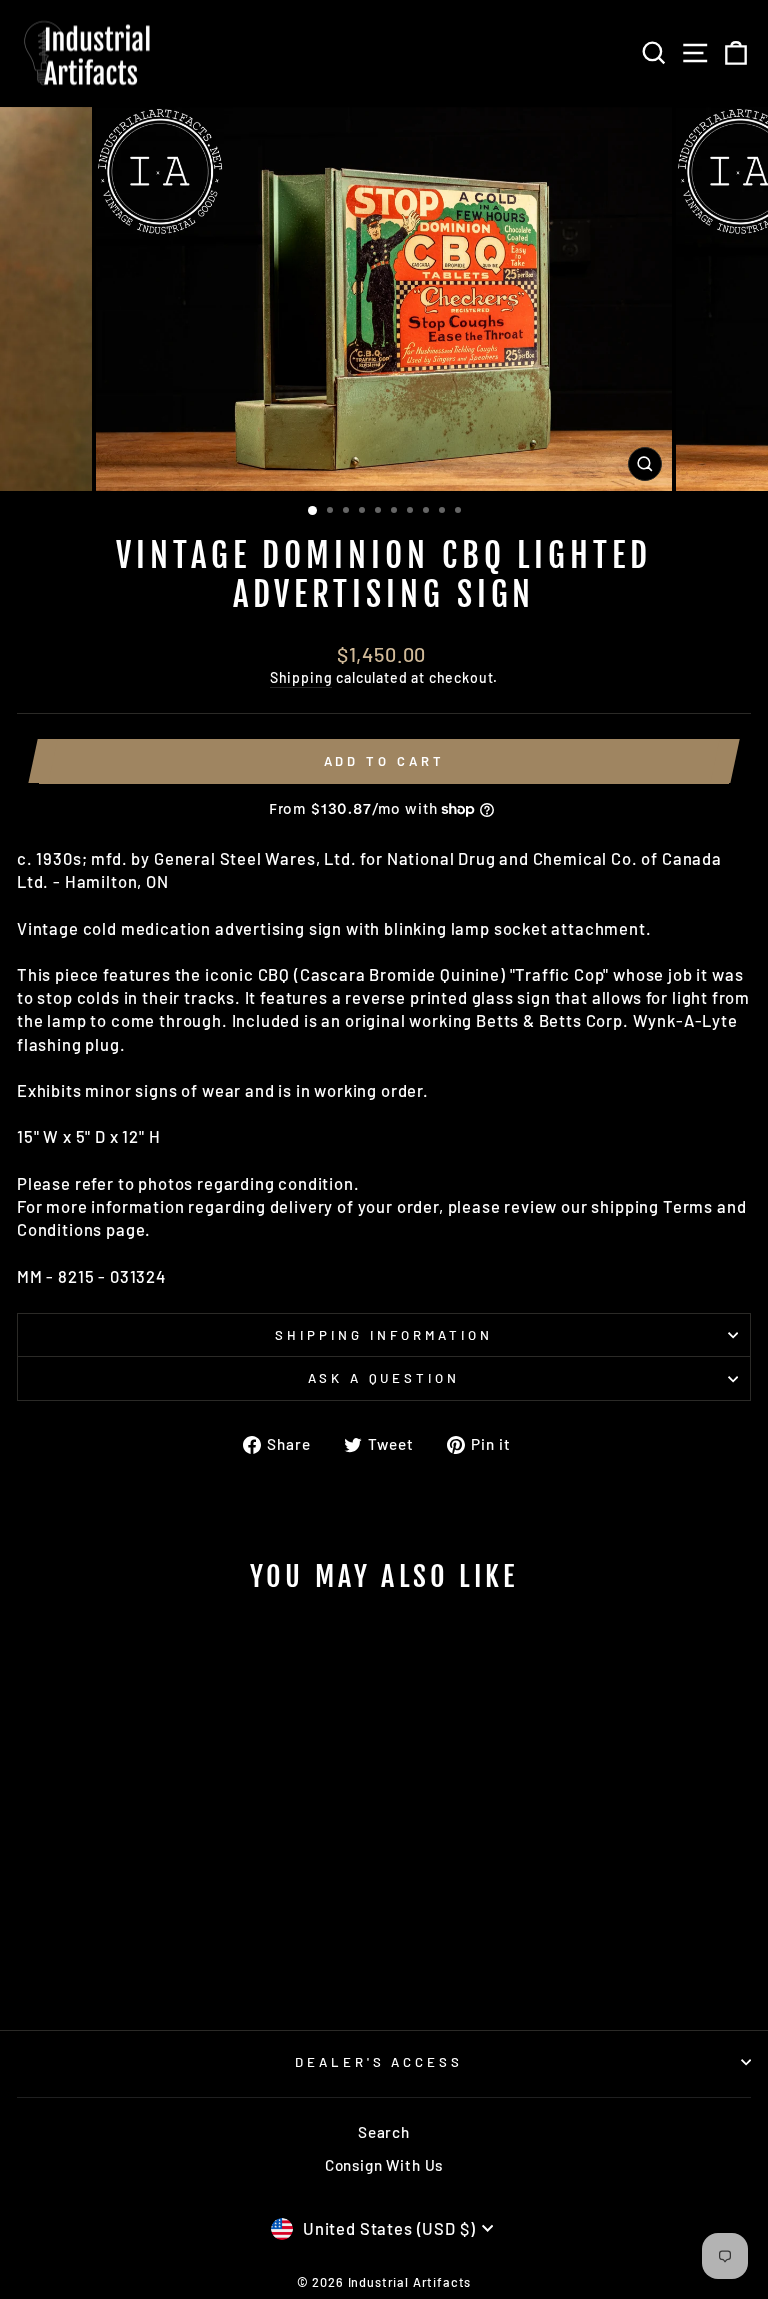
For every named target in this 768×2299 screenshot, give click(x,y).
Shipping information (384, 1335)
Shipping (301, 677)
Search (384, 2132)
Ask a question (384, 1378)
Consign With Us (384, 2165)
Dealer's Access (379, 2062)
